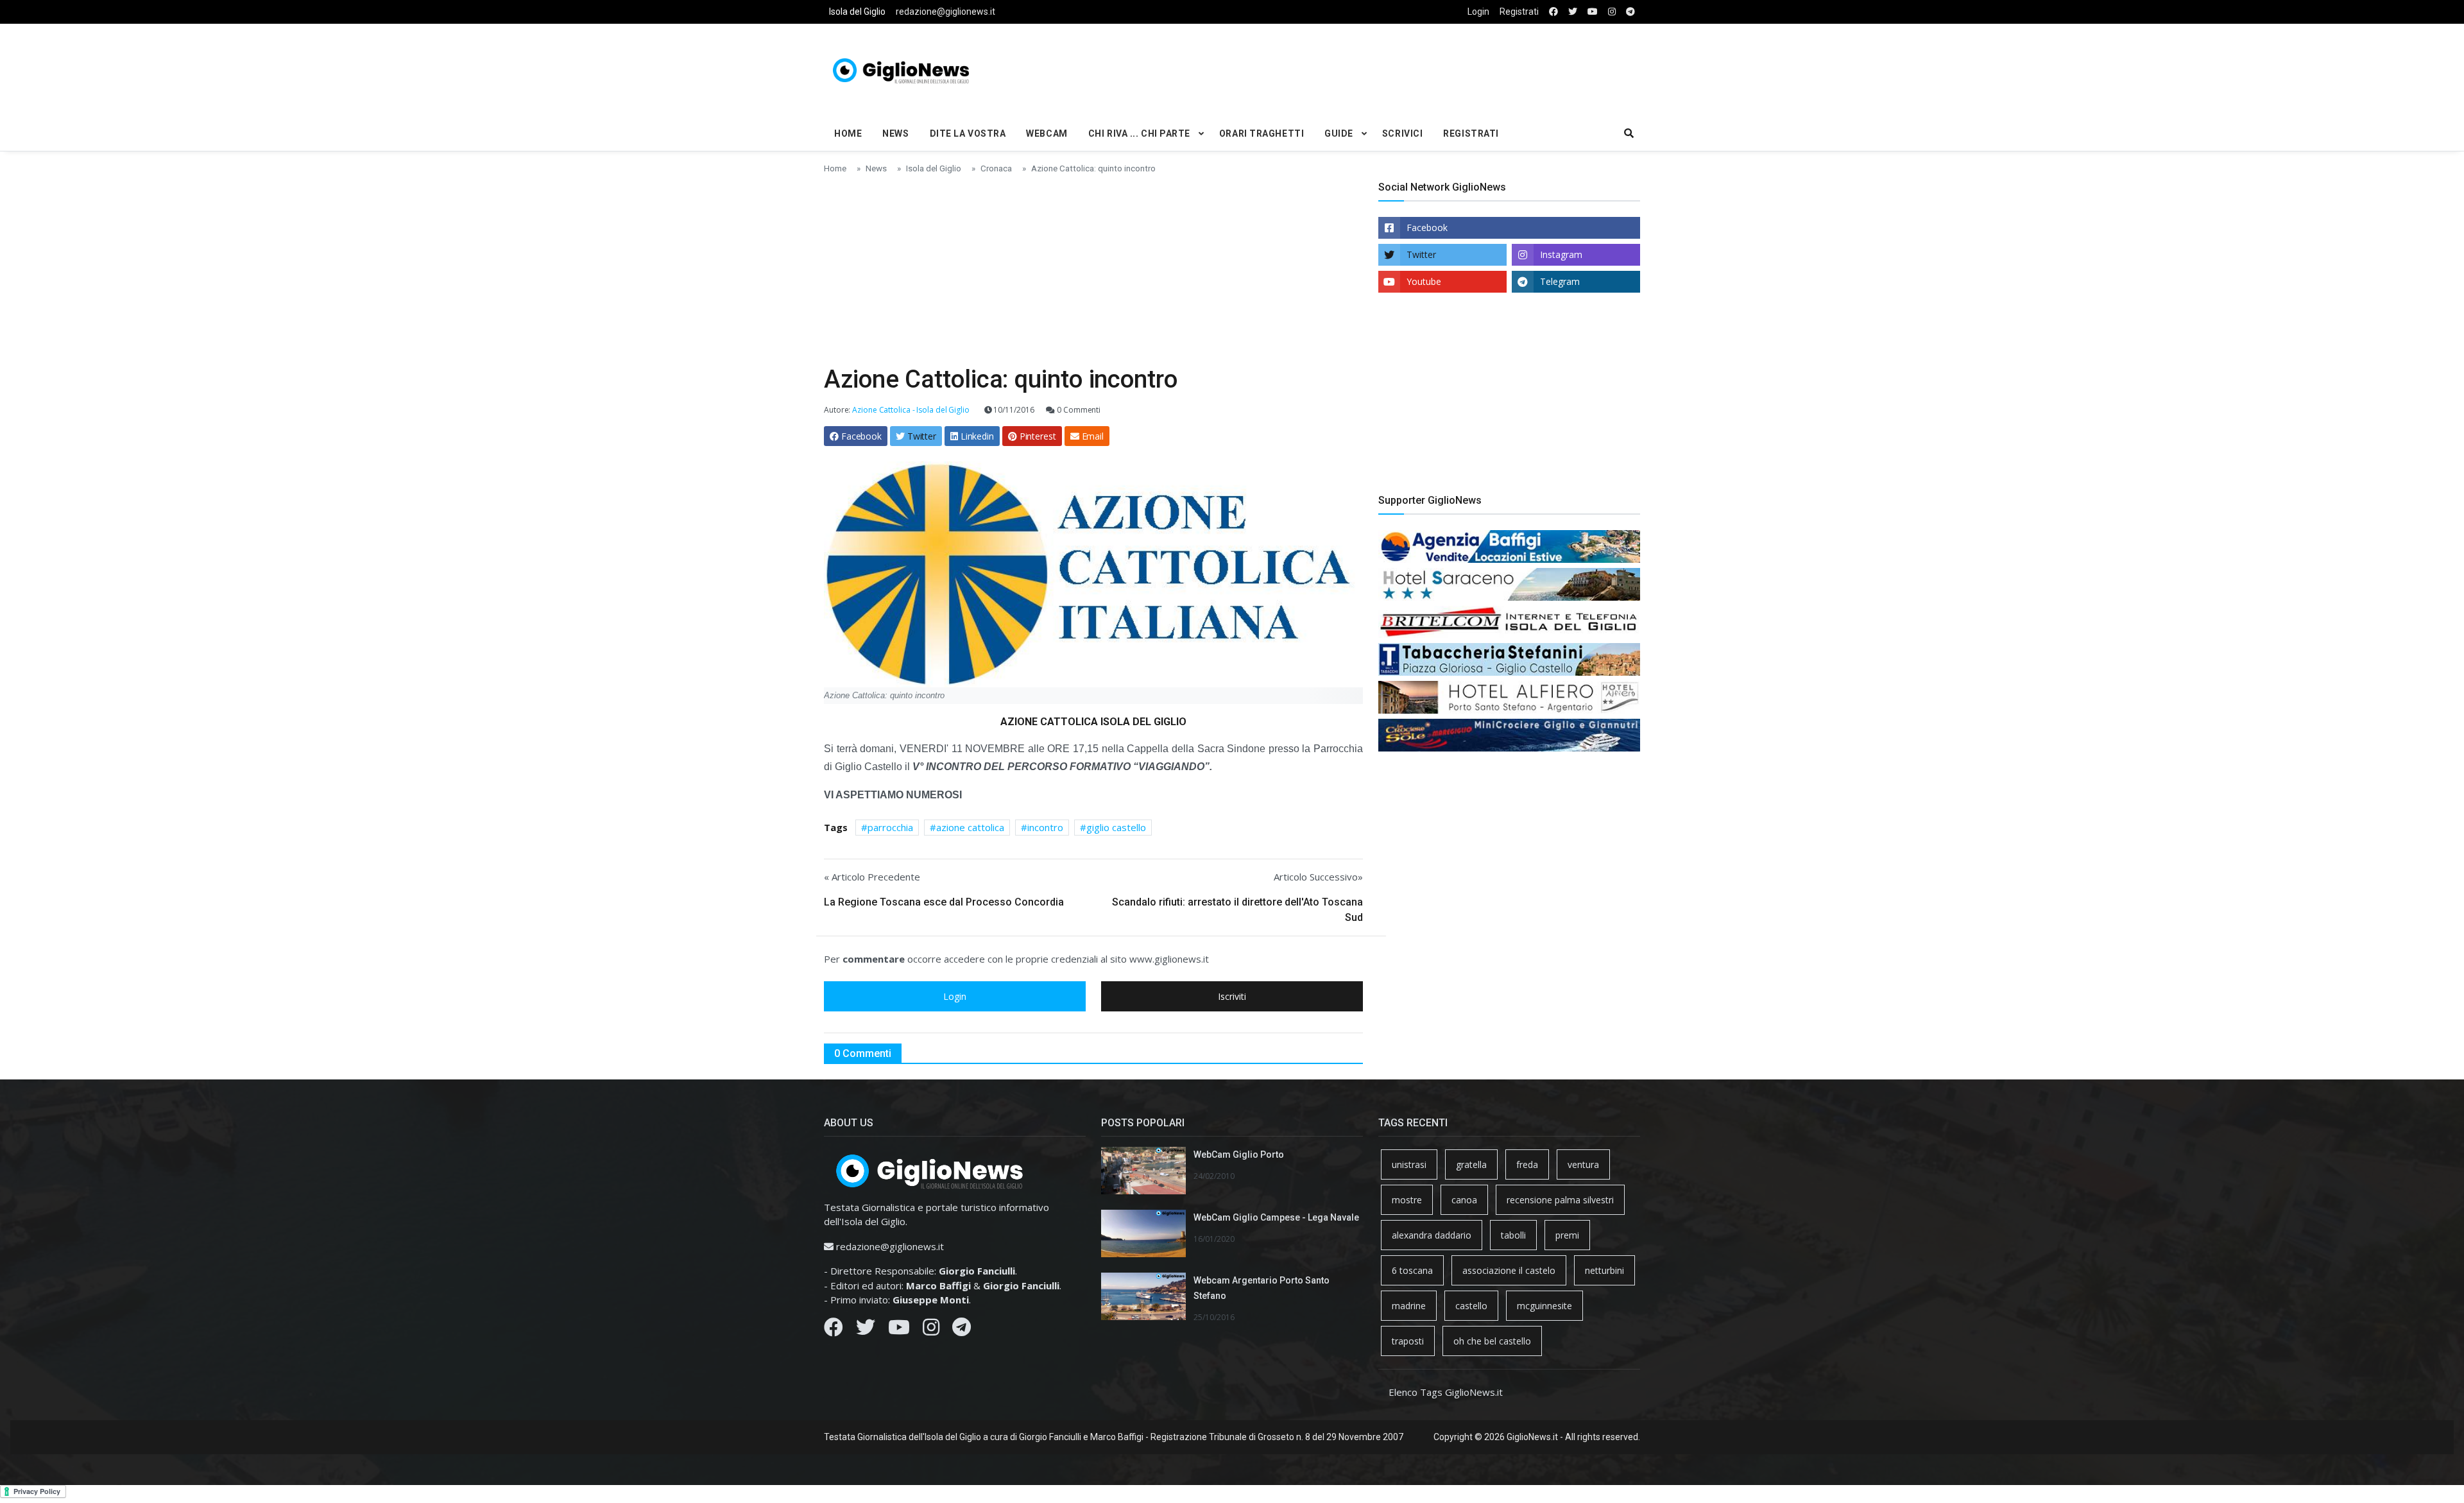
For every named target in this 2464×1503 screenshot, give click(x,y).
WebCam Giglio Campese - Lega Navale (1276, 1217)
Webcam (1047, 133)
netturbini (1604, 1270)
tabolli (1513, 1235)
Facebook (1427, 228)
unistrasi (1409, 1164)
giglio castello (1116, 827)
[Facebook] (834, 1330)
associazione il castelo (1509, 1270)
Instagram (1561, 254)
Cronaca (996, 168)
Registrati (1519, 12)
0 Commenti (1078, 410)
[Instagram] (931, 1330)
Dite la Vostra (968, 133)
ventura (1583, 1164)
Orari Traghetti (1262, 133)
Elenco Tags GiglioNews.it (1446, 1392)
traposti (1408, 1341)
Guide (1339, 133)
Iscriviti (1232, 996)
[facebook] (1553, 12)
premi (1567, 1235)
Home (848, 133)
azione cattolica (970, 827)
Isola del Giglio (857, 12)
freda (1527, 1164)
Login (1478, 12)
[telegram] (1630, 12)
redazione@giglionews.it (945, 12)
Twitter (1421, 254)
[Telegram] (962, 1330)
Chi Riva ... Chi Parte (1139, 133)
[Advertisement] (1371, 68)
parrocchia (890, 827)
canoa (1464, 1200)
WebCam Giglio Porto (1239, 1155)
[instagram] (1612, 12)
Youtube (1424, 281)
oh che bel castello (1492, 1341)
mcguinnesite (1544, 1306)
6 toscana (1412, 1270)
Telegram (1560, 281)
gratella (1471, 1164)
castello (1471, 1306)
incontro (1045, 827)
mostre (1407, 1200)
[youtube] (1593, 12)
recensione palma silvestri (1560, 1200)
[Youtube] (899, 1330)
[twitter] (1573, 12)
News (895, 133)
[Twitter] (866, 1330)
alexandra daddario (1432, 1235)
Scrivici (1402, 133)
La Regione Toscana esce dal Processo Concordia (944, 902)
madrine (1409, 1306)
